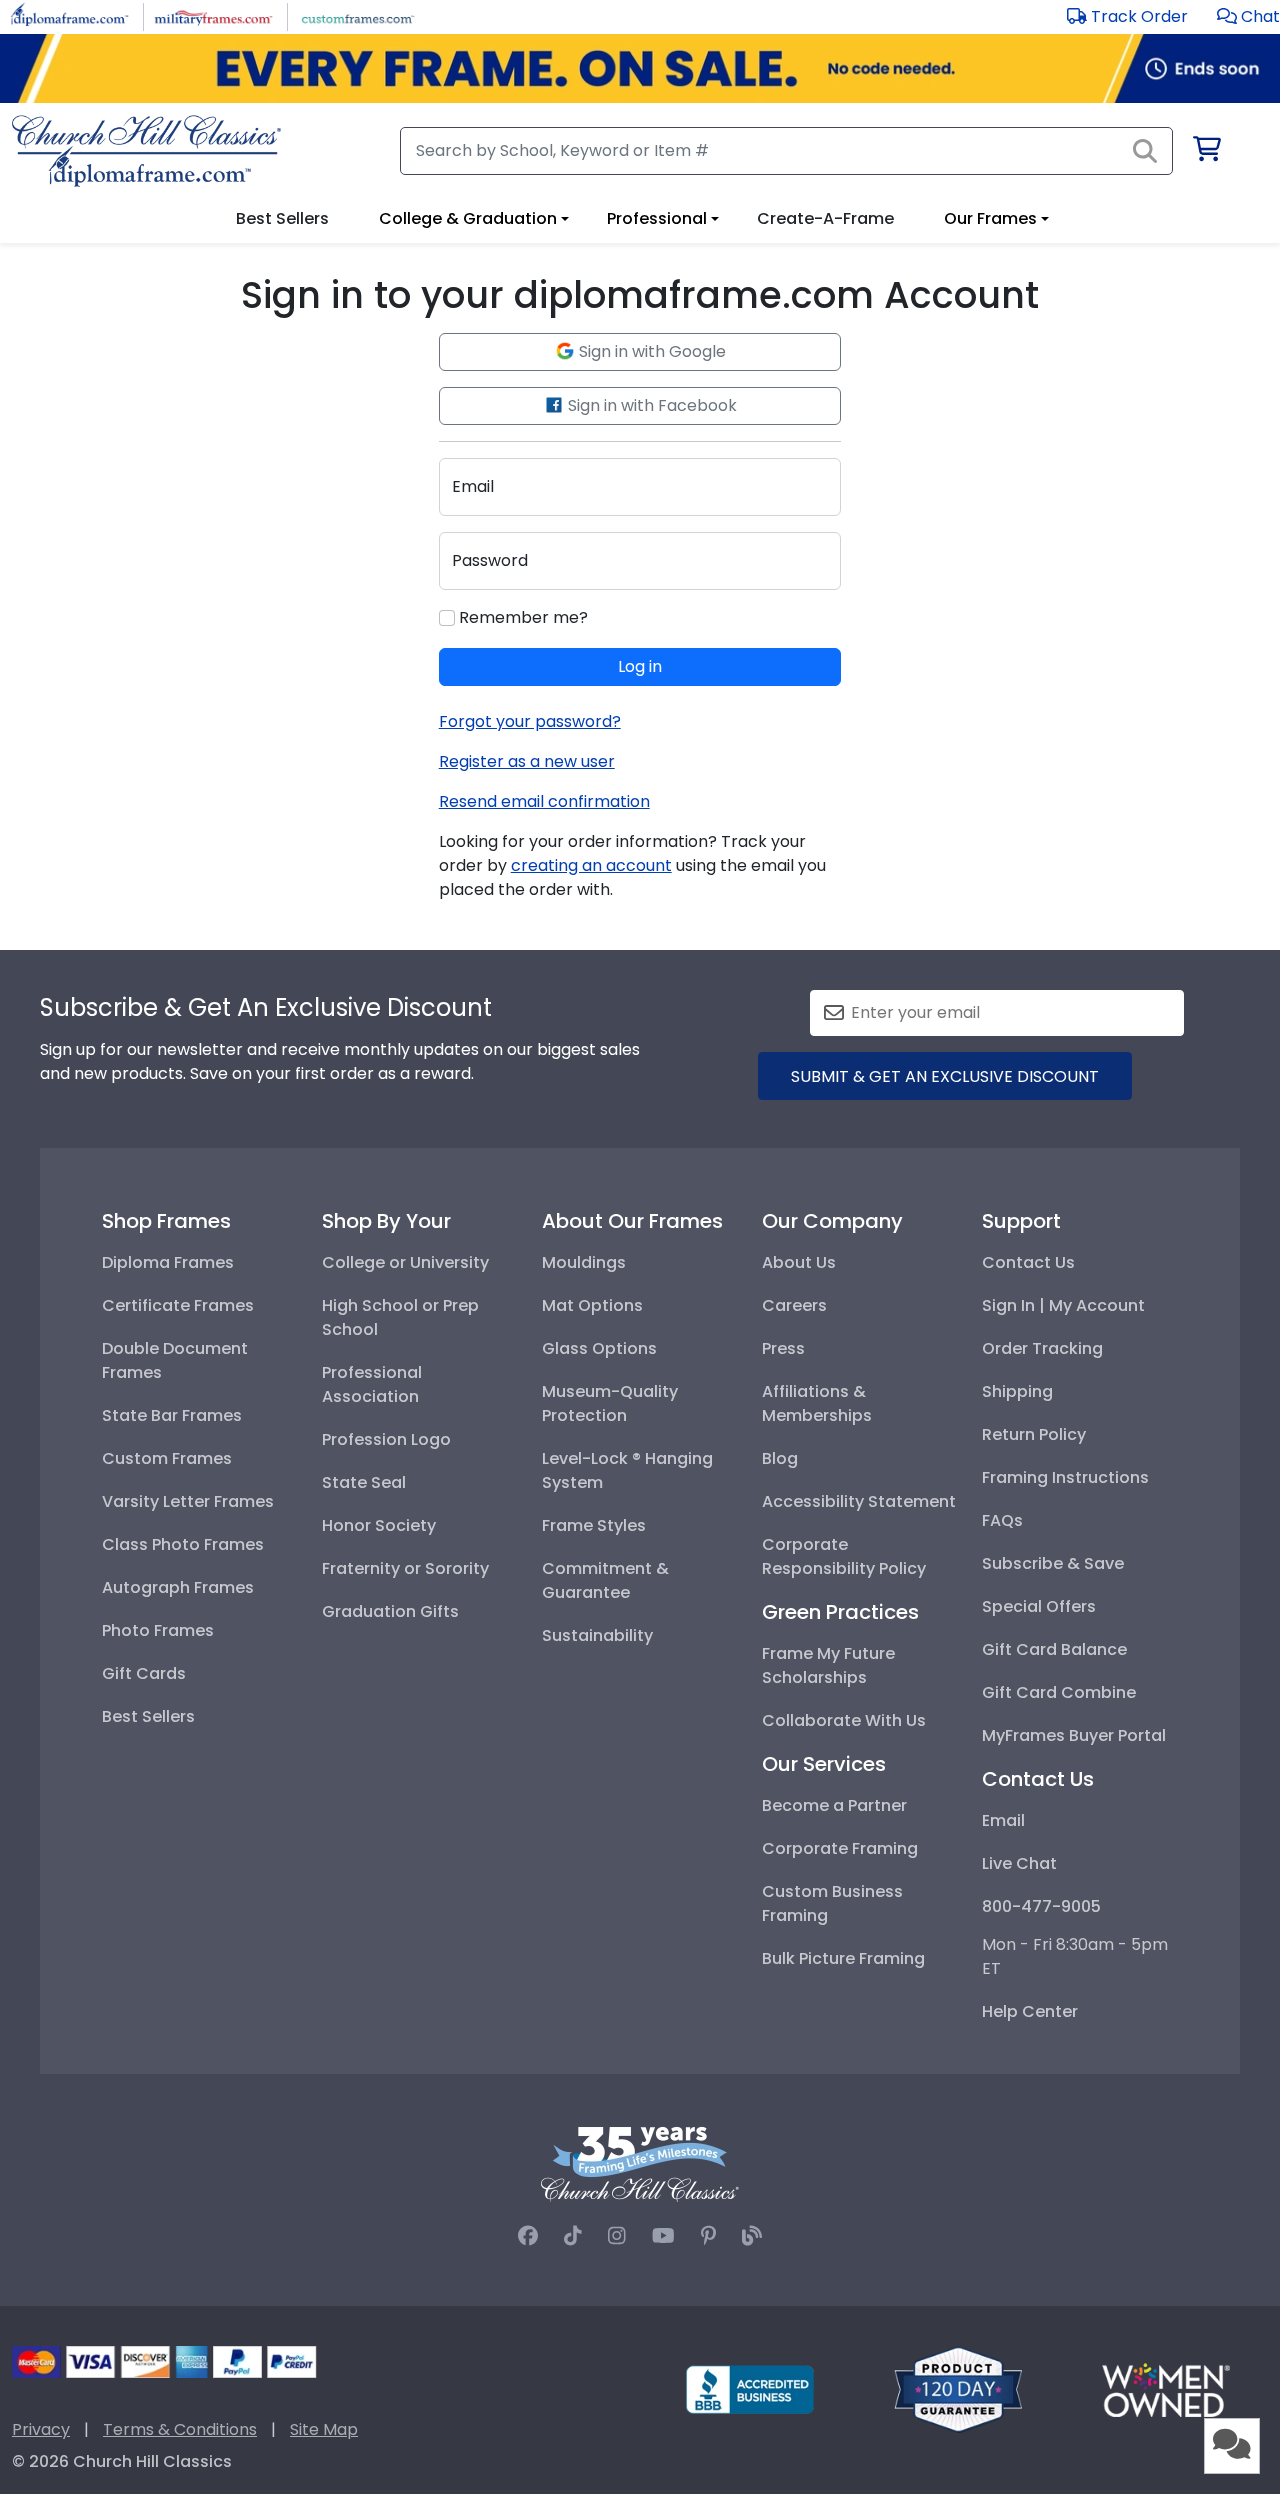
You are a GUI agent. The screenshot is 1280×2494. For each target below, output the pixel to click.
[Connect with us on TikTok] (573, 2236)
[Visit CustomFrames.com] (357, 15)
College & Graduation (468, 218)
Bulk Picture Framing (843, 1958)
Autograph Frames (178, 1587)
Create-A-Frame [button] (825, 218)
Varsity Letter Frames (188, 1501)
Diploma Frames (168, 1262)
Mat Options (592, 1305)
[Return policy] (958, 2388)
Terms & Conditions (180, 2429)
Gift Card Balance (1054, 1649)
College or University (405, 1262)
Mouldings (584, 1262)
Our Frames (990, 218)
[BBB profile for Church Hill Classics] (750, 2388)
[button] (1248, 16)
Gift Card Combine (1059, 1692)
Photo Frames (158, 1630)
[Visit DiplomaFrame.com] (69, 15)
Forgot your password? (530, 721)
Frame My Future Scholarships (828, 1665)
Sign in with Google (650, 351)
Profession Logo (386, 1439)
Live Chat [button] (1019, 1863)
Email (1003, 1820)
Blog (780, 1458)
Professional (657, 218)
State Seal (364, 1482)
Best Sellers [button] (282, 218)
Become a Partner (834, 1805)
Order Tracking (1042, 1348)
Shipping (1017, 1391)
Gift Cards (144, 1673)
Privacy (41, 2429)
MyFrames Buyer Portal (1074, 1735)
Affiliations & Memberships (817, 1403)
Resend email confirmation (544, 801)
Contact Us (1028, 1262)
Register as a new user (527, 761)
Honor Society (379, 1525)
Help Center (1030, 2011)
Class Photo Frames (183, 1544)
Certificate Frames (178, 1305)
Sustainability (597, 1635)
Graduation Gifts (390, 1611)
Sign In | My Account (1063, 1305)
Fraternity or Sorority (405, 1568)
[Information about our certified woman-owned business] (1166, 2388)
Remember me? (521, 617)
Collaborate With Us (844, 1720)
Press (783, 1348)
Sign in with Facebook (650, 405)
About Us (799, 1262)
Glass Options (599, 1348)
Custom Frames (167, 1458)
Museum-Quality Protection (610, 1403)
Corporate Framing (840, 1848)
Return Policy (1034, 1434)
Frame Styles (594, 1525)
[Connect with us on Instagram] (617, 2236)
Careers (794, 1305)
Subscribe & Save (1053, 1563)
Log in (640, 666)
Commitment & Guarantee (605, 1580)
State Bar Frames (172, 1415)
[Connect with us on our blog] (752, 2236)
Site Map (324, 2429)
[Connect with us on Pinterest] (708, 2236)
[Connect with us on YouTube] (663, 2236)
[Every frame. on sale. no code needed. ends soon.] (640, 68)
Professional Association (372, 1384)
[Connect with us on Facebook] (528, 2236)
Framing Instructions (1065, 1477)
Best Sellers (148, 1716)
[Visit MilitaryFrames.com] (213, 15)
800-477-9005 (1041, 1906)
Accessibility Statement (859, 1501)
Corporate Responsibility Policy (844, 1556)
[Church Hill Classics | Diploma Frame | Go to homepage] (146, 151)
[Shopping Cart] (1205, 152)
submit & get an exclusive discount (945, 1076)
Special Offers (1039, 1606)
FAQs (1002, 1520)
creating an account (591, 865)
